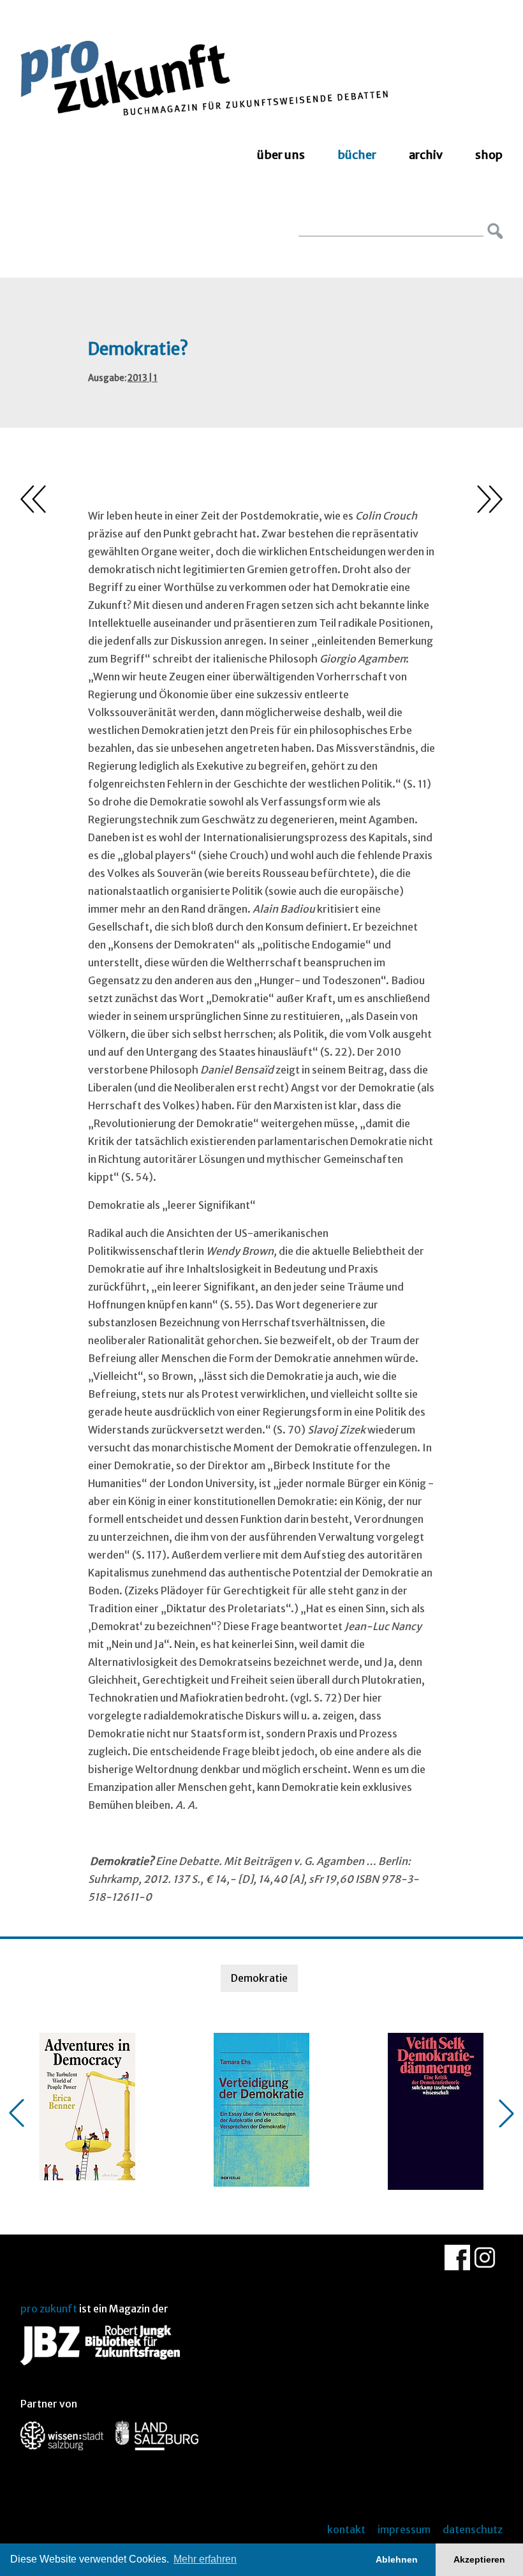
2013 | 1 (143, 378)
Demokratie (259, 1978)
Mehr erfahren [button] (205, 2559)
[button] (17, 2113)
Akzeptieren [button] (479, 2559)
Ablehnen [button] (397, 2559)
